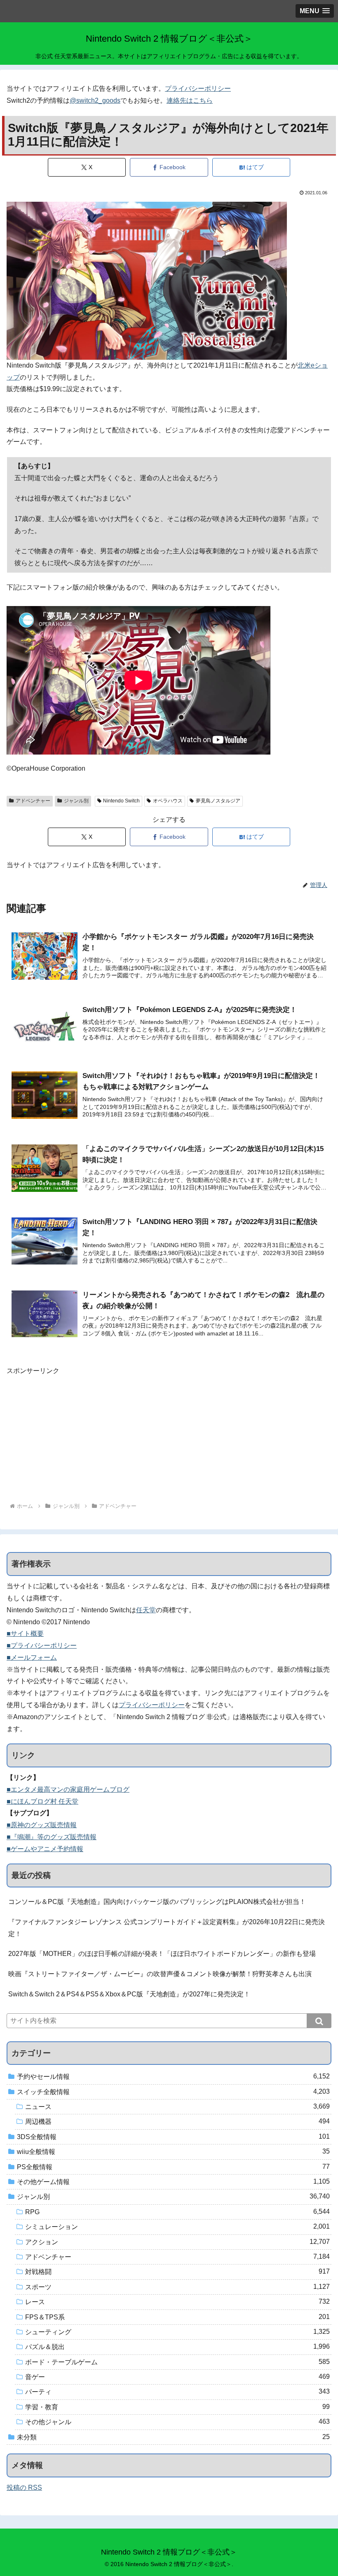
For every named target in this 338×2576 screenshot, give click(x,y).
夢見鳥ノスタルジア (218, 801)
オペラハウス (168, 801)
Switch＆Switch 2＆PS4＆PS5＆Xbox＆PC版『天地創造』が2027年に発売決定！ (129, 1994)
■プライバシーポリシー (42, 1645)
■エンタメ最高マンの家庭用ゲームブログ (68, 1789)
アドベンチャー (33, 801)
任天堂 (146, 1610)
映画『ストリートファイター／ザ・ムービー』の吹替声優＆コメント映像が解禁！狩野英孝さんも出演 (160, 1974)
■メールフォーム (32, 1657)
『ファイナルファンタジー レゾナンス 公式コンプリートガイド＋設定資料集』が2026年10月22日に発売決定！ (167, 1928)
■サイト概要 (25, 1634)
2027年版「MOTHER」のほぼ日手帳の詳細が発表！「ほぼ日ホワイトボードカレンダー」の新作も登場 (162, 1954)
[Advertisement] (169, 1435)
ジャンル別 (76, 801)
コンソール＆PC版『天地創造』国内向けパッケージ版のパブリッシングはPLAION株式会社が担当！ (157, 1902)
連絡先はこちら (190, 100)
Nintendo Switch (121, 801)
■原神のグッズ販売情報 (42, 1825)
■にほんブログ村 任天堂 (42, 1801)
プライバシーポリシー (198, 88)
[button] (319, 2021)
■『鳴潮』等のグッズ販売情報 (52, 1837)
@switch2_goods (95, 100)
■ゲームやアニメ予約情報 (45, 1849)
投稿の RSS (24, 2488)
